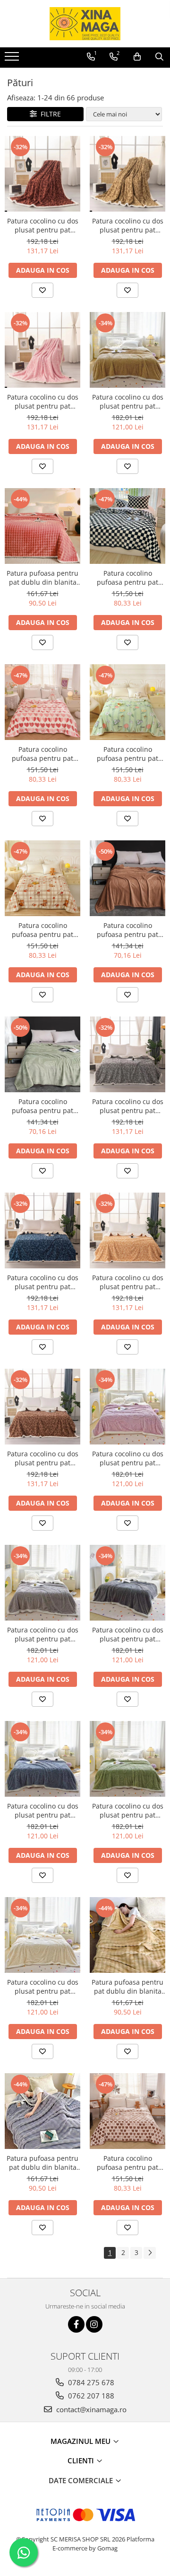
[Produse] (13, 59)
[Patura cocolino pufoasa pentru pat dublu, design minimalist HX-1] (42, 878)
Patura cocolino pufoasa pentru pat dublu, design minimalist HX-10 (127, 578)
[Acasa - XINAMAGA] (85, 24)
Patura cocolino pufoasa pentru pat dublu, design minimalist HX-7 (127, 2163)
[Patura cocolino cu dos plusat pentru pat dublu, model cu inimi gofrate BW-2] (127, 174)
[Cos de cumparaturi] (137, 57)
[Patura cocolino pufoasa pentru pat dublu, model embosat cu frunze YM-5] (42, 1054)
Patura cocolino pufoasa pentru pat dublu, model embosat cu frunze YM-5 (42, 1106)
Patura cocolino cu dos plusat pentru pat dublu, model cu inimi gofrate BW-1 (43, 401)
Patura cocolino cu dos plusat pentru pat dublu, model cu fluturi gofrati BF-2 (43, 1987)
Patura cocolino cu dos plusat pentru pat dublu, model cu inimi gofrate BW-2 (128, 225)
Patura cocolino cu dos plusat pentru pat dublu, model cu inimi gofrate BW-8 (43, 225)
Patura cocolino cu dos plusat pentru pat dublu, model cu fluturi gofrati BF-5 (128, 401)
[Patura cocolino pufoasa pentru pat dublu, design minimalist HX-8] (42, 702)
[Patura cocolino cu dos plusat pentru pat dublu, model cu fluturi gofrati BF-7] (42, 1583)
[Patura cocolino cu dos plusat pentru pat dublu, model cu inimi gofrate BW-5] (127, 1230)
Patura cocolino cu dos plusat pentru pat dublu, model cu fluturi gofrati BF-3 (128, 1810)
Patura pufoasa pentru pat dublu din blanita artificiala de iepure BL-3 (42, 2163)
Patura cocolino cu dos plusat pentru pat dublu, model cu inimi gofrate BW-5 (128, 1282)
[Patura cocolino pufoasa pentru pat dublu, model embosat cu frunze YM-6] (127, 878)
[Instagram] (94, 2324)
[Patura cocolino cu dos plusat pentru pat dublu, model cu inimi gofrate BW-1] (42, 350)
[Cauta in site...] (159, 57)
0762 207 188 (90, 2396)
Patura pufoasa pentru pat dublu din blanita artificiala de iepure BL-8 (127, 1987)
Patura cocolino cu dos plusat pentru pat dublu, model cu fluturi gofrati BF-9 (128, 1458)
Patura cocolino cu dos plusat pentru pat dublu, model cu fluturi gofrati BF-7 (43, 1634)
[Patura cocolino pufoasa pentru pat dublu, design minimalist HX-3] (127, 702)
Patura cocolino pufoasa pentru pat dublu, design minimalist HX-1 (42, 930)
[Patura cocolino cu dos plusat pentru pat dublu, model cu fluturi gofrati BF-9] (127, 1407)
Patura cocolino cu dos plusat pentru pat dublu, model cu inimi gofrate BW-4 (43, 1458)
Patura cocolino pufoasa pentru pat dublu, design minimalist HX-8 (42, 754)
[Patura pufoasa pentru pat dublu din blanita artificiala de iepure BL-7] (42, 526)
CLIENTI (82, 2460)
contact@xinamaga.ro (90, 2409)
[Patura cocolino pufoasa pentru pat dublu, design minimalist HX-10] (127, 526)
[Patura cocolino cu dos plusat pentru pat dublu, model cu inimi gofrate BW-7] (127, 1054)
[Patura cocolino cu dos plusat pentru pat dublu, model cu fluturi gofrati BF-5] (127, 350)
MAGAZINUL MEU (81, 2441)
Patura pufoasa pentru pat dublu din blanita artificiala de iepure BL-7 (42, 578)
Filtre (49, 114)
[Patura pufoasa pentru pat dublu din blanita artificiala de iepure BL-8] (127, 1935)
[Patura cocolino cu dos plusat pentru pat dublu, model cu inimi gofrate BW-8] (42, 174)
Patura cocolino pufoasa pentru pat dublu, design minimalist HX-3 (127, 754)
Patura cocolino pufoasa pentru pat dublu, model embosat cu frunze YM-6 (127, 930)
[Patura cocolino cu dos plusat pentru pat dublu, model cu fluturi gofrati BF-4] (42, 1759)
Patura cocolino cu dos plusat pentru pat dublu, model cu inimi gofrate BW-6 (43, 1282)
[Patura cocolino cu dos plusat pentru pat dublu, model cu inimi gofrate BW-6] (42, 1230)
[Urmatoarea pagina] (150, 2253)
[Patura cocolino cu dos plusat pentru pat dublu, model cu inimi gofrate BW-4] (42, 1407)
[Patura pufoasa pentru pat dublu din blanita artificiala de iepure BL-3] (42, 2111)
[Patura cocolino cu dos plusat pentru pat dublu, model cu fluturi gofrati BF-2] (42, 1935)
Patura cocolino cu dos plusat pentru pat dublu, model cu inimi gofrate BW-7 (128, 1106)
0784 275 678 (90, 2382)
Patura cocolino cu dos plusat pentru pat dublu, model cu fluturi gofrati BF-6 (128, 1634)
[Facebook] (76, 2324)
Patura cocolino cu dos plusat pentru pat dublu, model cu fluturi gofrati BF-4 (43, 1810)
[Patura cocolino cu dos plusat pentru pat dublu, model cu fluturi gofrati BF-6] (127, 1583)
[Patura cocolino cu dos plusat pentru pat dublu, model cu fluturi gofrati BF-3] (127, 1759)
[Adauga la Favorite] (42, 290)
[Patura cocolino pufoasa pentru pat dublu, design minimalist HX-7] (127, 2111)
